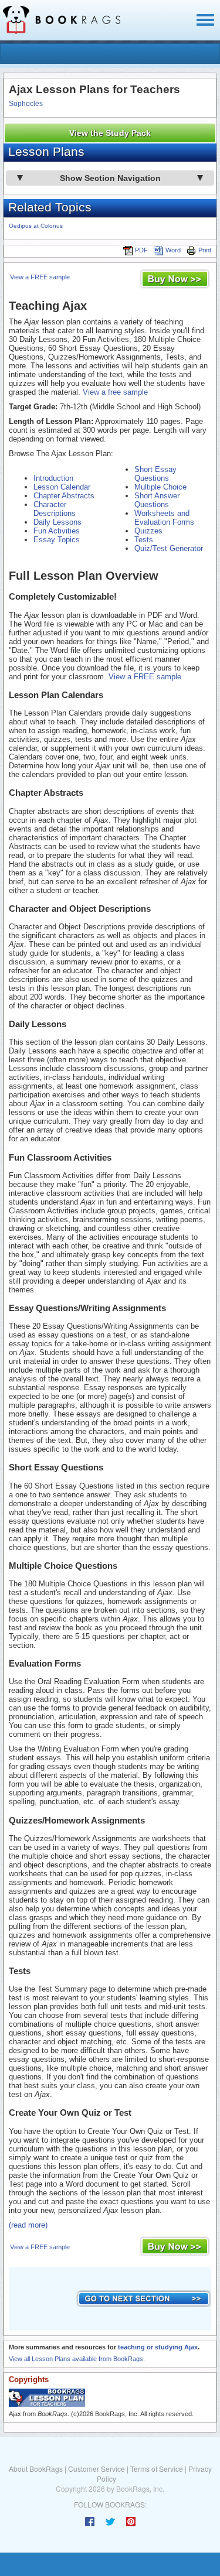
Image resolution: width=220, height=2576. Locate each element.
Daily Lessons (57, 522)
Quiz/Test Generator (169, 548)
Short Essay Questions (155, 474)
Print (205, 250)
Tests (144, 540)
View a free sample (115, 392)
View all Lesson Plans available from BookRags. (77, 2359)
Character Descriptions (55, 509)
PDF (141, 250)
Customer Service (97, 2469)
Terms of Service (157, 2469)
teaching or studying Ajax (158, 2347)
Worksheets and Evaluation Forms (164, 518)
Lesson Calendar (62, 487)
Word (173, 250)
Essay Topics (57, 540)
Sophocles (26, 104)
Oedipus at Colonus (36, 226)
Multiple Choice (160, 487)
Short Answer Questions (157, 500)
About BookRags (36, 2469)
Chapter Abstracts (64, 496)
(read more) (28, 2225)
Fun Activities (57, 531)
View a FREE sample (40, 277)
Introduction (53, 478)
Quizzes (148, 531)
